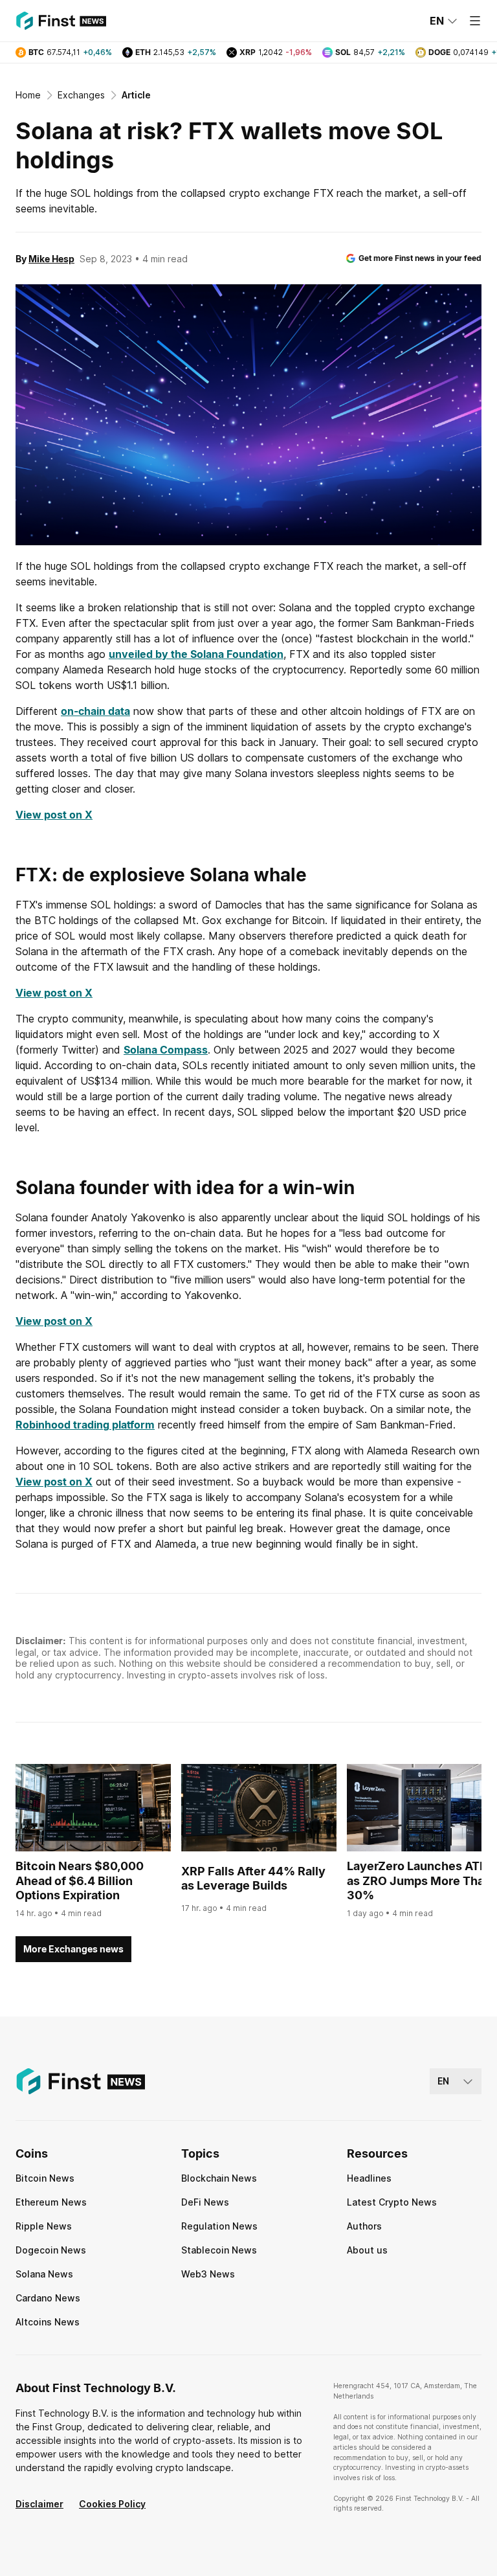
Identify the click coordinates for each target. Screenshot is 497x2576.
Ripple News (44, 2226)
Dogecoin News (51, 2250)
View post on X (54, 815)
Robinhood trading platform (85, 1425)
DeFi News (205, 2202)
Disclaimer (39, 2504)
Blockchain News (219, 2178)
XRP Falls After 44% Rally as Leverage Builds (253, 1879)
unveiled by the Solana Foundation (196, 654)
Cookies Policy (112, 2504)
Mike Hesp (51, 259)
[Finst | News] (61, 21)
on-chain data (95, 711)
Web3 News (208, 2274)
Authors (364, 2226)
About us (367, 2250)
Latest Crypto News (392, 2202)
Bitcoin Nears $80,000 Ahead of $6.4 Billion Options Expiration (80, 1881)
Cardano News (48, 2298)
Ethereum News (51, 2202)
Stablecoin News (219, 2250)
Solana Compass (166, 1050)
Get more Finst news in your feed (420, 258)
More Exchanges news (73, 1949)
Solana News (44, 2274)
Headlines (369, 2178)
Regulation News (219, 2226)
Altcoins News (48, 2322)
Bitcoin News (45, 2178)
